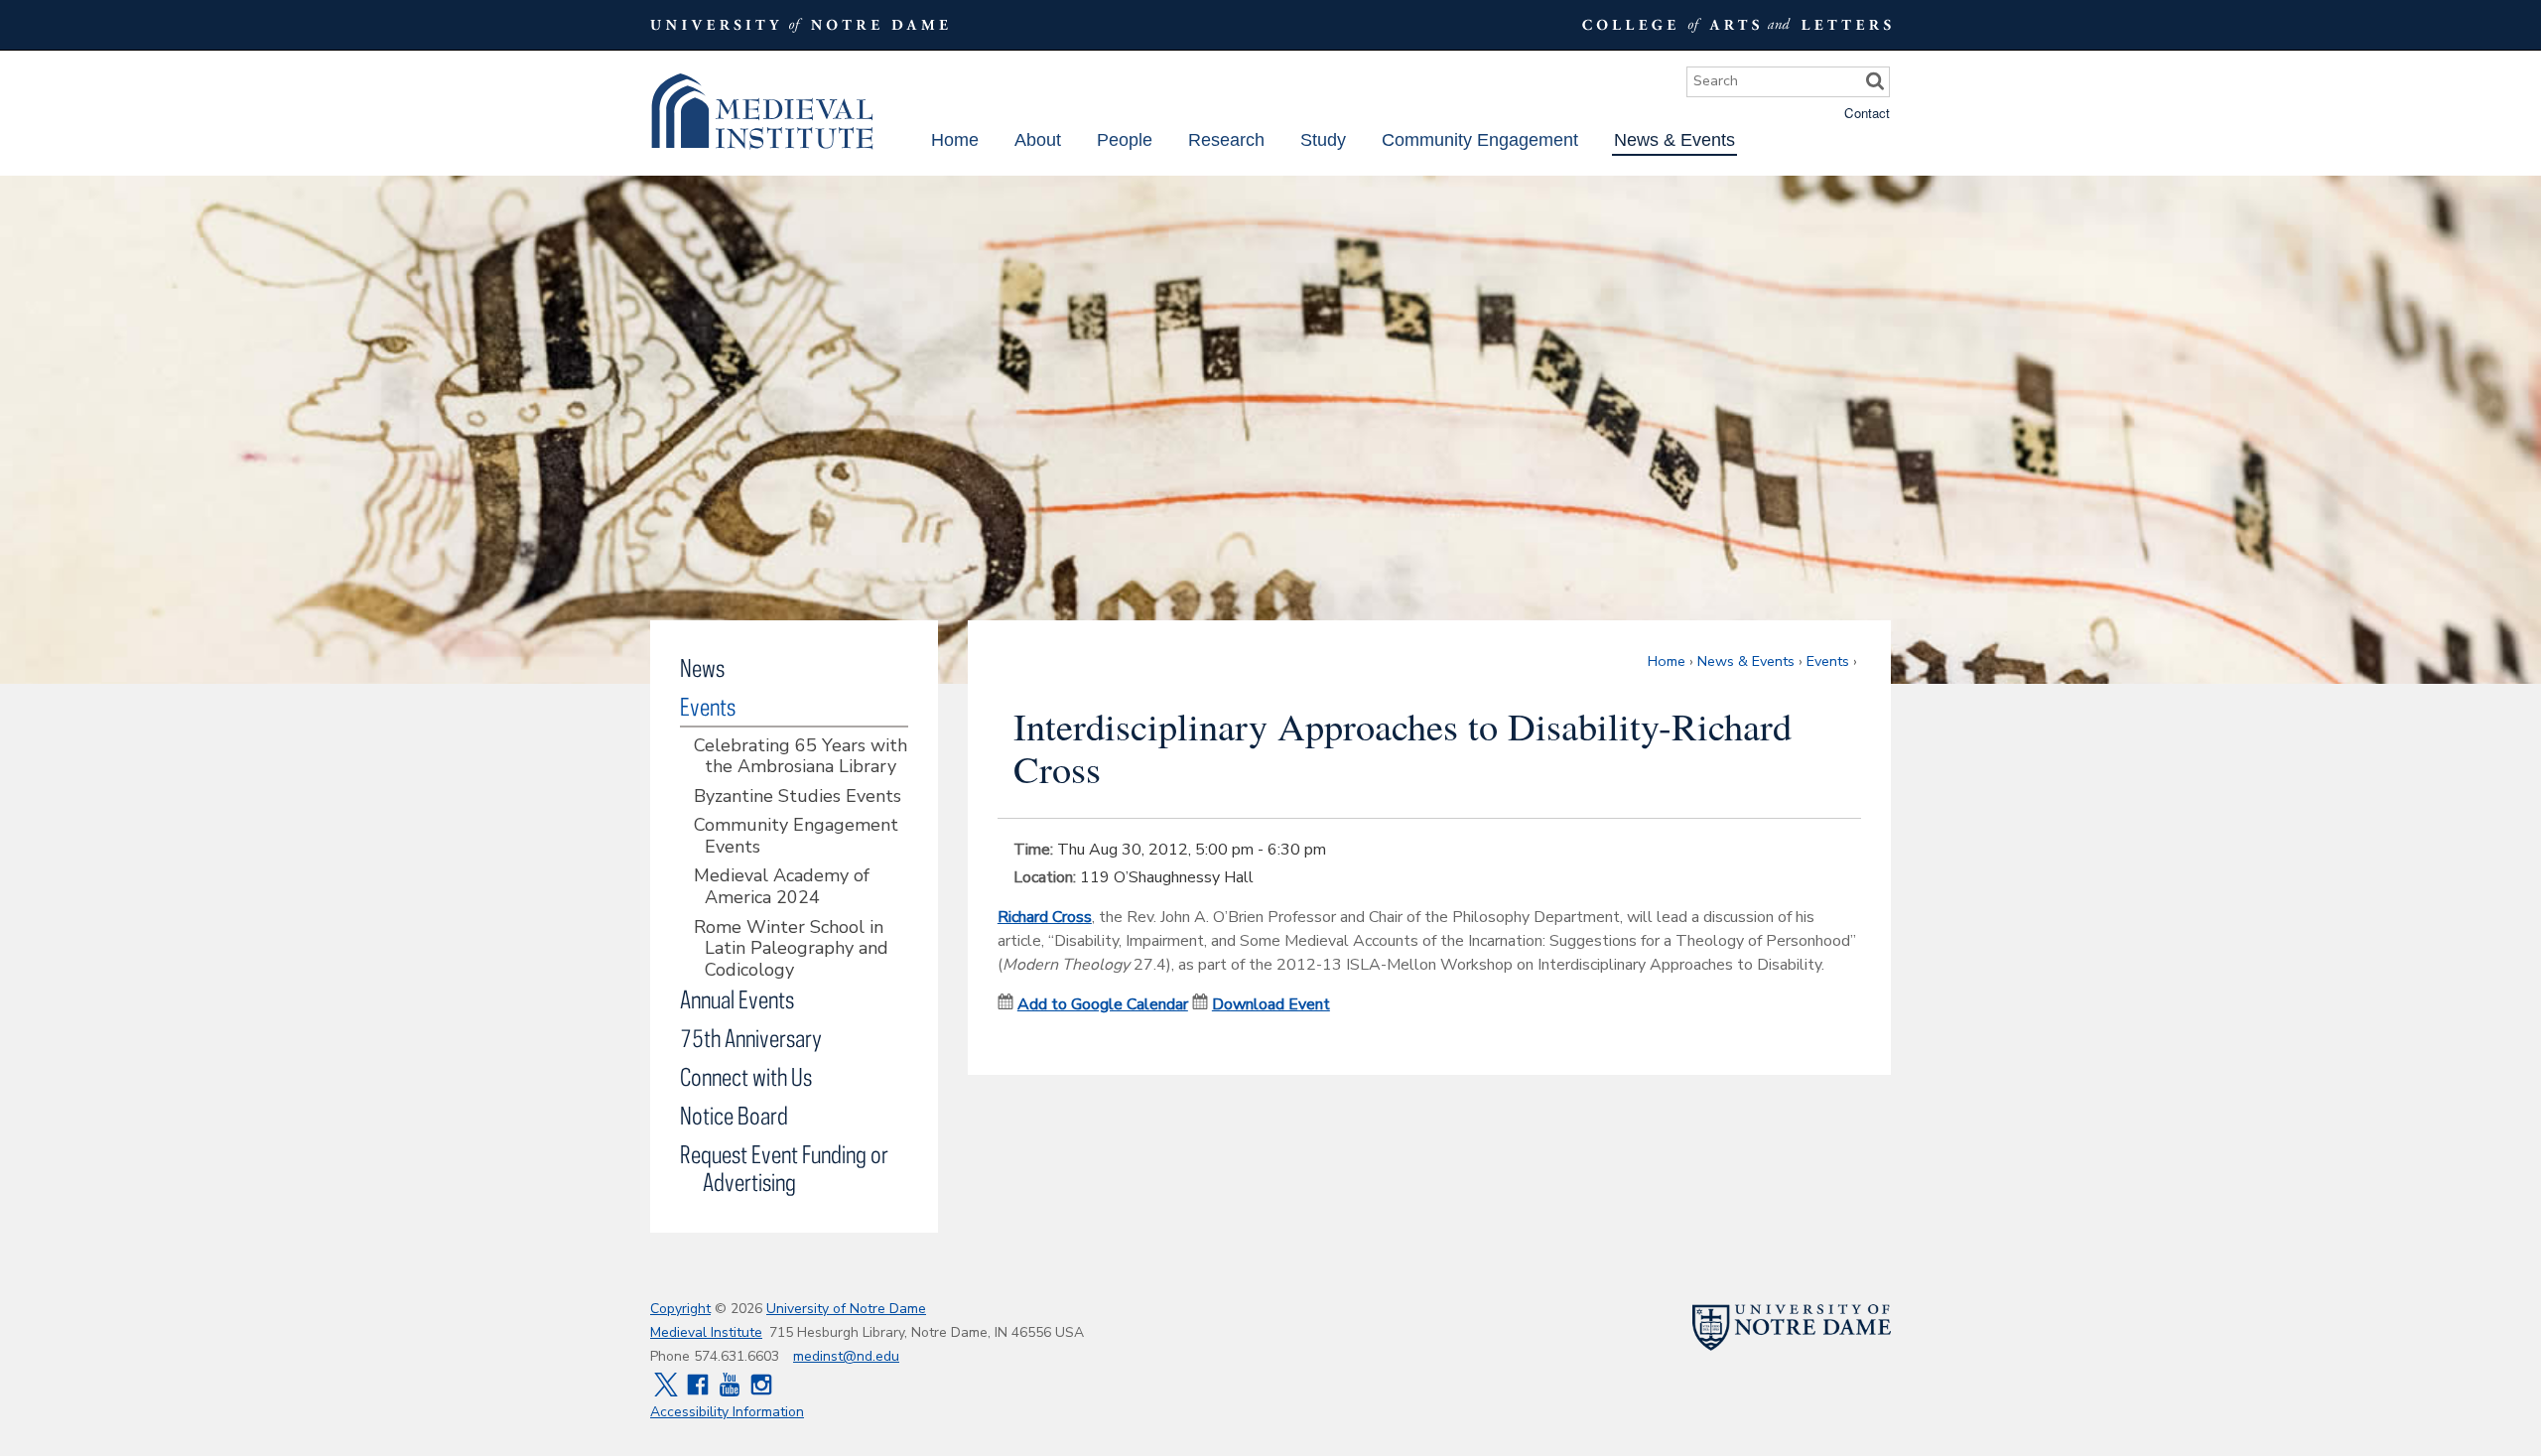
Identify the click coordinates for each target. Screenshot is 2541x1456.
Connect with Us (746, 1076)
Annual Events (737, 999)
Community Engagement (1480, 140)
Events (1828, 661)
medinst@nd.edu (846, 1356)
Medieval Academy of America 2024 (782, 887)
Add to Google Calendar (1103, 1004)
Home (955, 140)
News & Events (1674, 140)
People (1125, 140)
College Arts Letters (1734, 25)
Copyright (680, 1309)
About (1038, 140)
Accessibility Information (727, 1412)
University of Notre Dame (846, 1309)
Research (1226, 140)
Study (1323, 140)
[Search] (1875, 82)
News (702, 667)
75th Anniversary (751, 1038)
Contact (1867, 113)
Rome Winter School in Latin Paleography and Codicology (791, 949)
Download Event (1271, 1004)
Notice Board (734, 1115)
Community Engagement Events (796, 836)
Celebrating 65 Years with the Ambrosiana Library (801, 757)
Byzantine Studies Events (798, 797)
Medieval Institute (762, 112)
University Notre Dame (800, 25)
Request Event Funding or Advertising (784, 1168)
